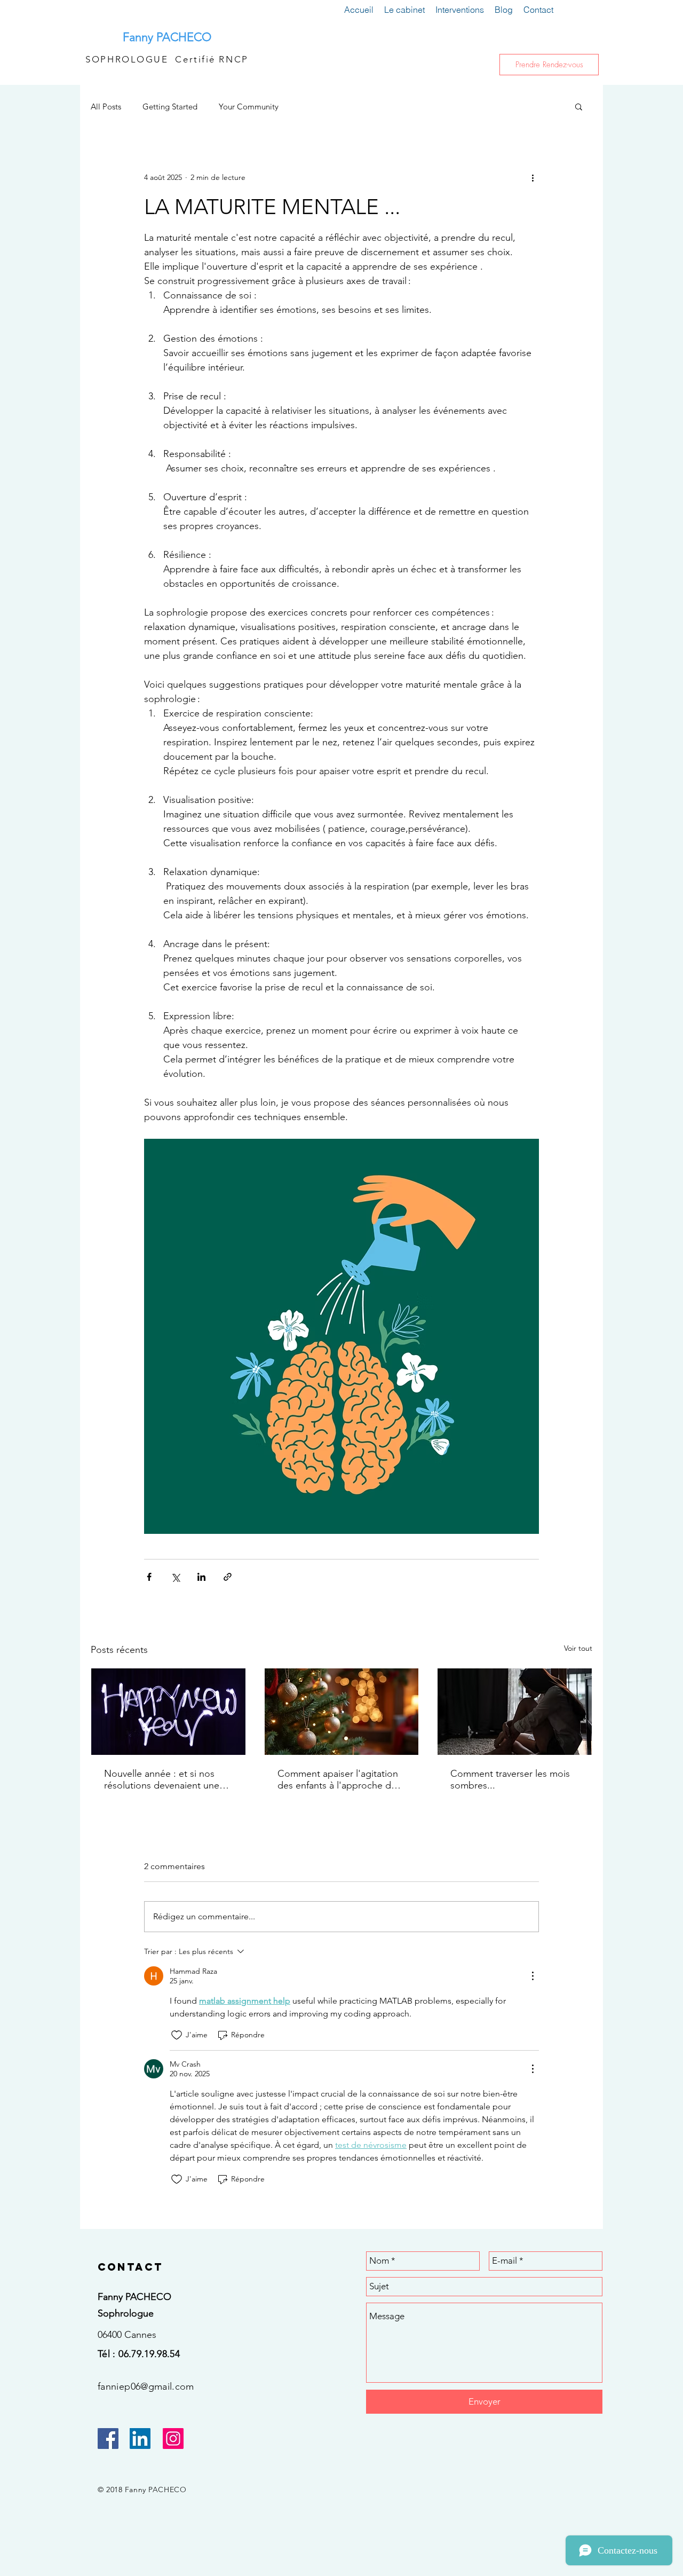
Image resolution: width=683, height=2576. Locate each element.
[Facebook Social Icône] (108, 2439)
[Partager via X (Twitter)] (175, 1577)
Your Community (249, 107)
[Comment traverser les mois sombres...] (515, 1712)
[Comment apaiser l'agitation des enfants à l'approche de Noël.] (342, 1712)
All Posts (106, 107)
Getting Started (170, 107)
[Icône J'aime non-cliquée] (177, 2035)
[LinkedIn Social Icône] (140, 2439)
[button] (579, 106)
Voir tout (578, 1648)
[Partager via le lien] (228, 1577)
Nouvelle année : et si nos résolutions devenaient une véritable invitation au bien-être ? (162, 1779)
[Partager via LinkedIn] (201, 1577)
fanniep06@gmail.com (146, 2386)
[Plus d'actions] (533, 177)
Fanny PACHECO (167, 37)
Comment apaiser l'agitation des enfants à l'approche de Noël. (338, 1779)
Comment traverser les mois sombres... (510, 1779)
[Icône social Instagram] (173, 2439)
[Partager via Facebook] (149, 1577)
